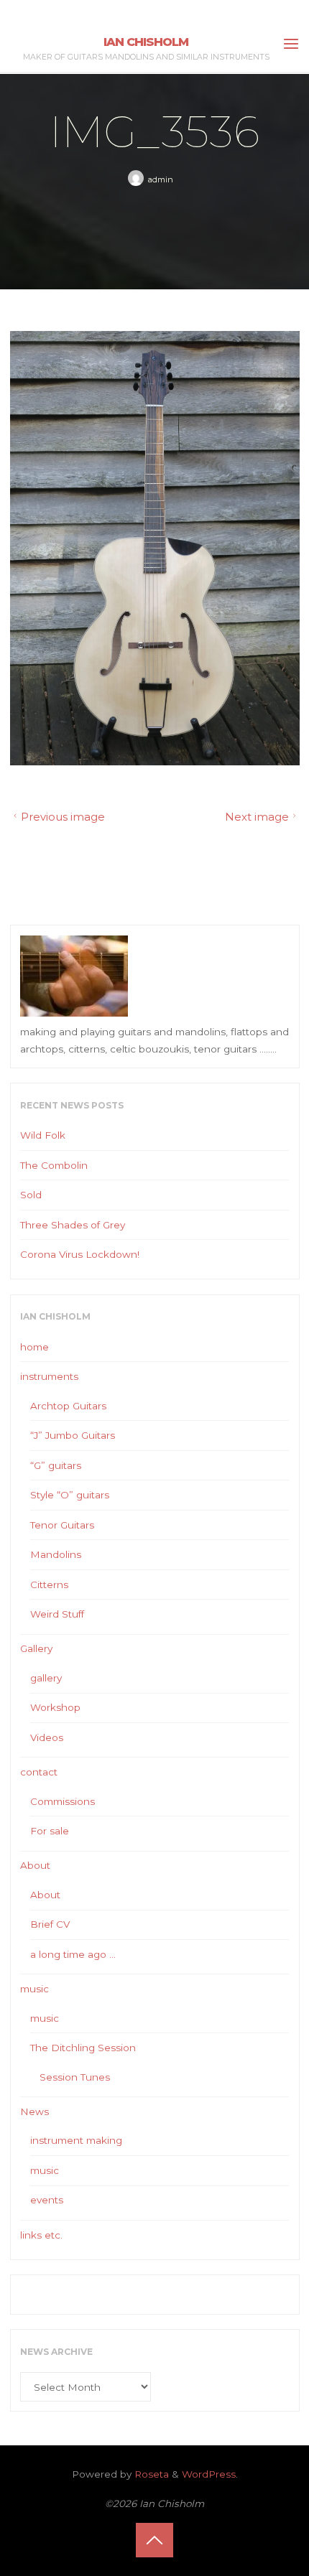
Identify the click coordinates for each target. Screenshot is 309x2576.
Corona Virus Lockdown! (80, 1254)
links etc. (41, 2235)
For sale (50, 1831)
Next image (257, 817)
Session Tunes (75, 2077)
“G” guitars (56, 1465)
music (34, 1989)
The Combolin (54, 1165)
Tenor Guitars (62, 1525)
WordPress (209, 2474)
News (34, 2111)
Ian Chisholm (146, 42)
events (47, 2200)
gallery (46, 1678)
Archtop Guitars (68, 1406)
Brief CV (50, 1924)
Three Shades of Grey (73, 1225)
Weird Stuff (57, 1614)
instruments (49, 1376)
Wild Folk (43, 1135)
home (34, 1347)
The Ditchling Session (83, 2048)
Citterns (49, 1585)
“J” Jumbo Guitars (73, 1435)
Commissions (63, 1801)
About (35, 1865)
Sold (31, 1195)
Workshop (55, 1707)
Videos (47, 1737)
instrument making (76, 2140)
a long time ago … (73, 1954)
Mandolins (56, 1554)
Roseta (150, 2474)
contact (39, 1772)
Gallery (36, 1648)
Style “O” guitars (70, 1495)
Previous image (62, 817)
